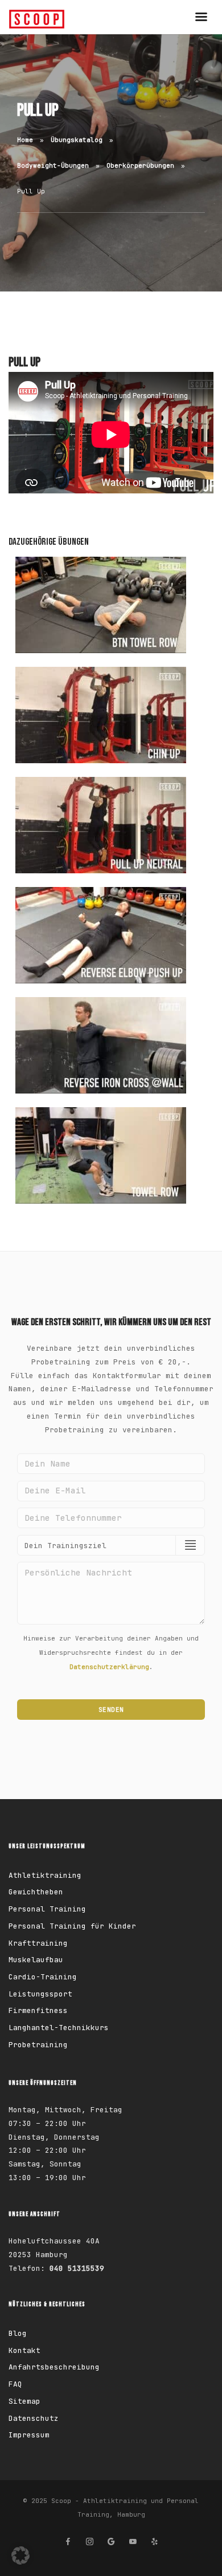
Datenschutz (34, 2418)
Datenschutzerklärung (109, 1667)
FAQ (15, 2384)
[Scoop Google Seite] (111, 2542)
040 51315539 (77, 2268)
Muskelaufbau (36, 1960)
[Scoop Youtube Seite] (133, 2542)
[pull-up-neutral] (101, 825)
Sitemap (24, 2401)
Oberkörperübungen (140, 165)
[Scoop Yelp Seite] (154, 2542)
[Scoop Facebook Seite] (68, 2542)
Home (25, 140)
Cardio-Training (43, 1977)
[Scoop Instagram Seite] (89, 2542)
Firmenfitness (38, 2010)
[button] (20, 2555)
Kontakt (24, 2350)
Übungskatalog (77, 140)
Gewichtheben (36, 1892)
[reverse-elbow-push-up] (101, 935)
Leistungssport (40, 1994)
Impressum (29, 2435)
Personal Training (47, 1909)
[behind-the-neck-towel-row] (101, 605)
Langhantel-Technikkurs (59, 2028)
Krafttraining (38, 1943)
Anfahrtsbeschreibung (54, 2367)
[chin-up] (101, 715)
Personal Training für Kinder (72, 1926)
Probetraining (38, 2045)
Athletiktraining (45, 1875)
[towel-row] (101, 1155)
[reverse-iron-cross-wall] (101, 1045)
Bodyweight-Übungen (53, 165)
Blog (18, 2333)
